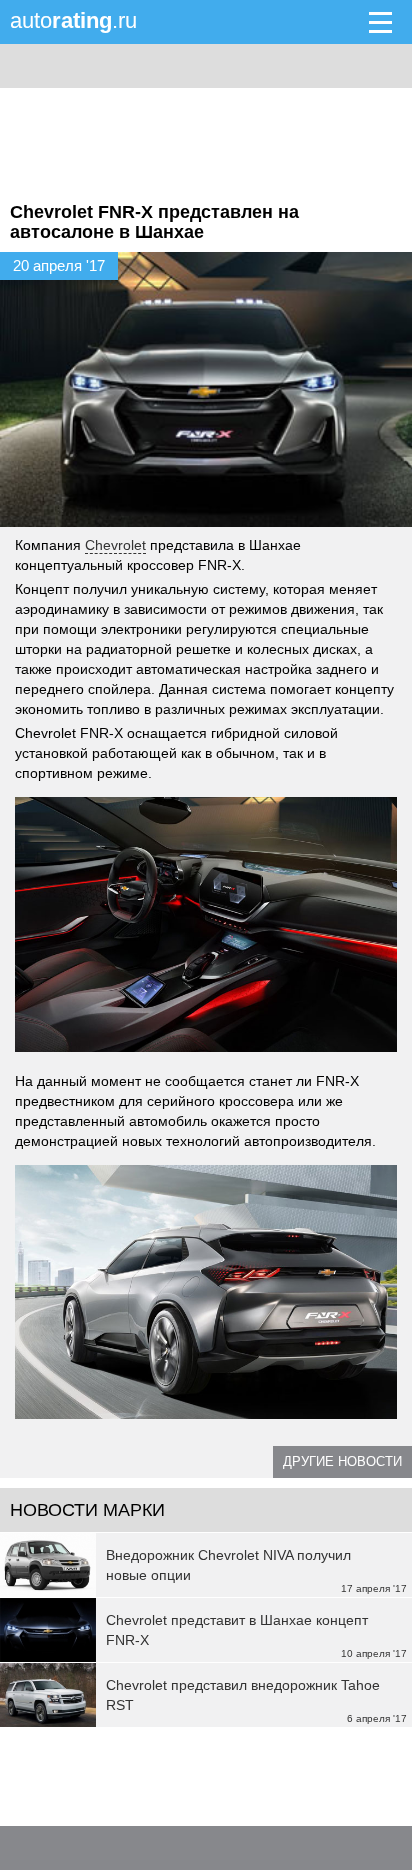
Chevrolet (115, 545)
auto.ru (73, 20)
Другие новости (342, 1461)
